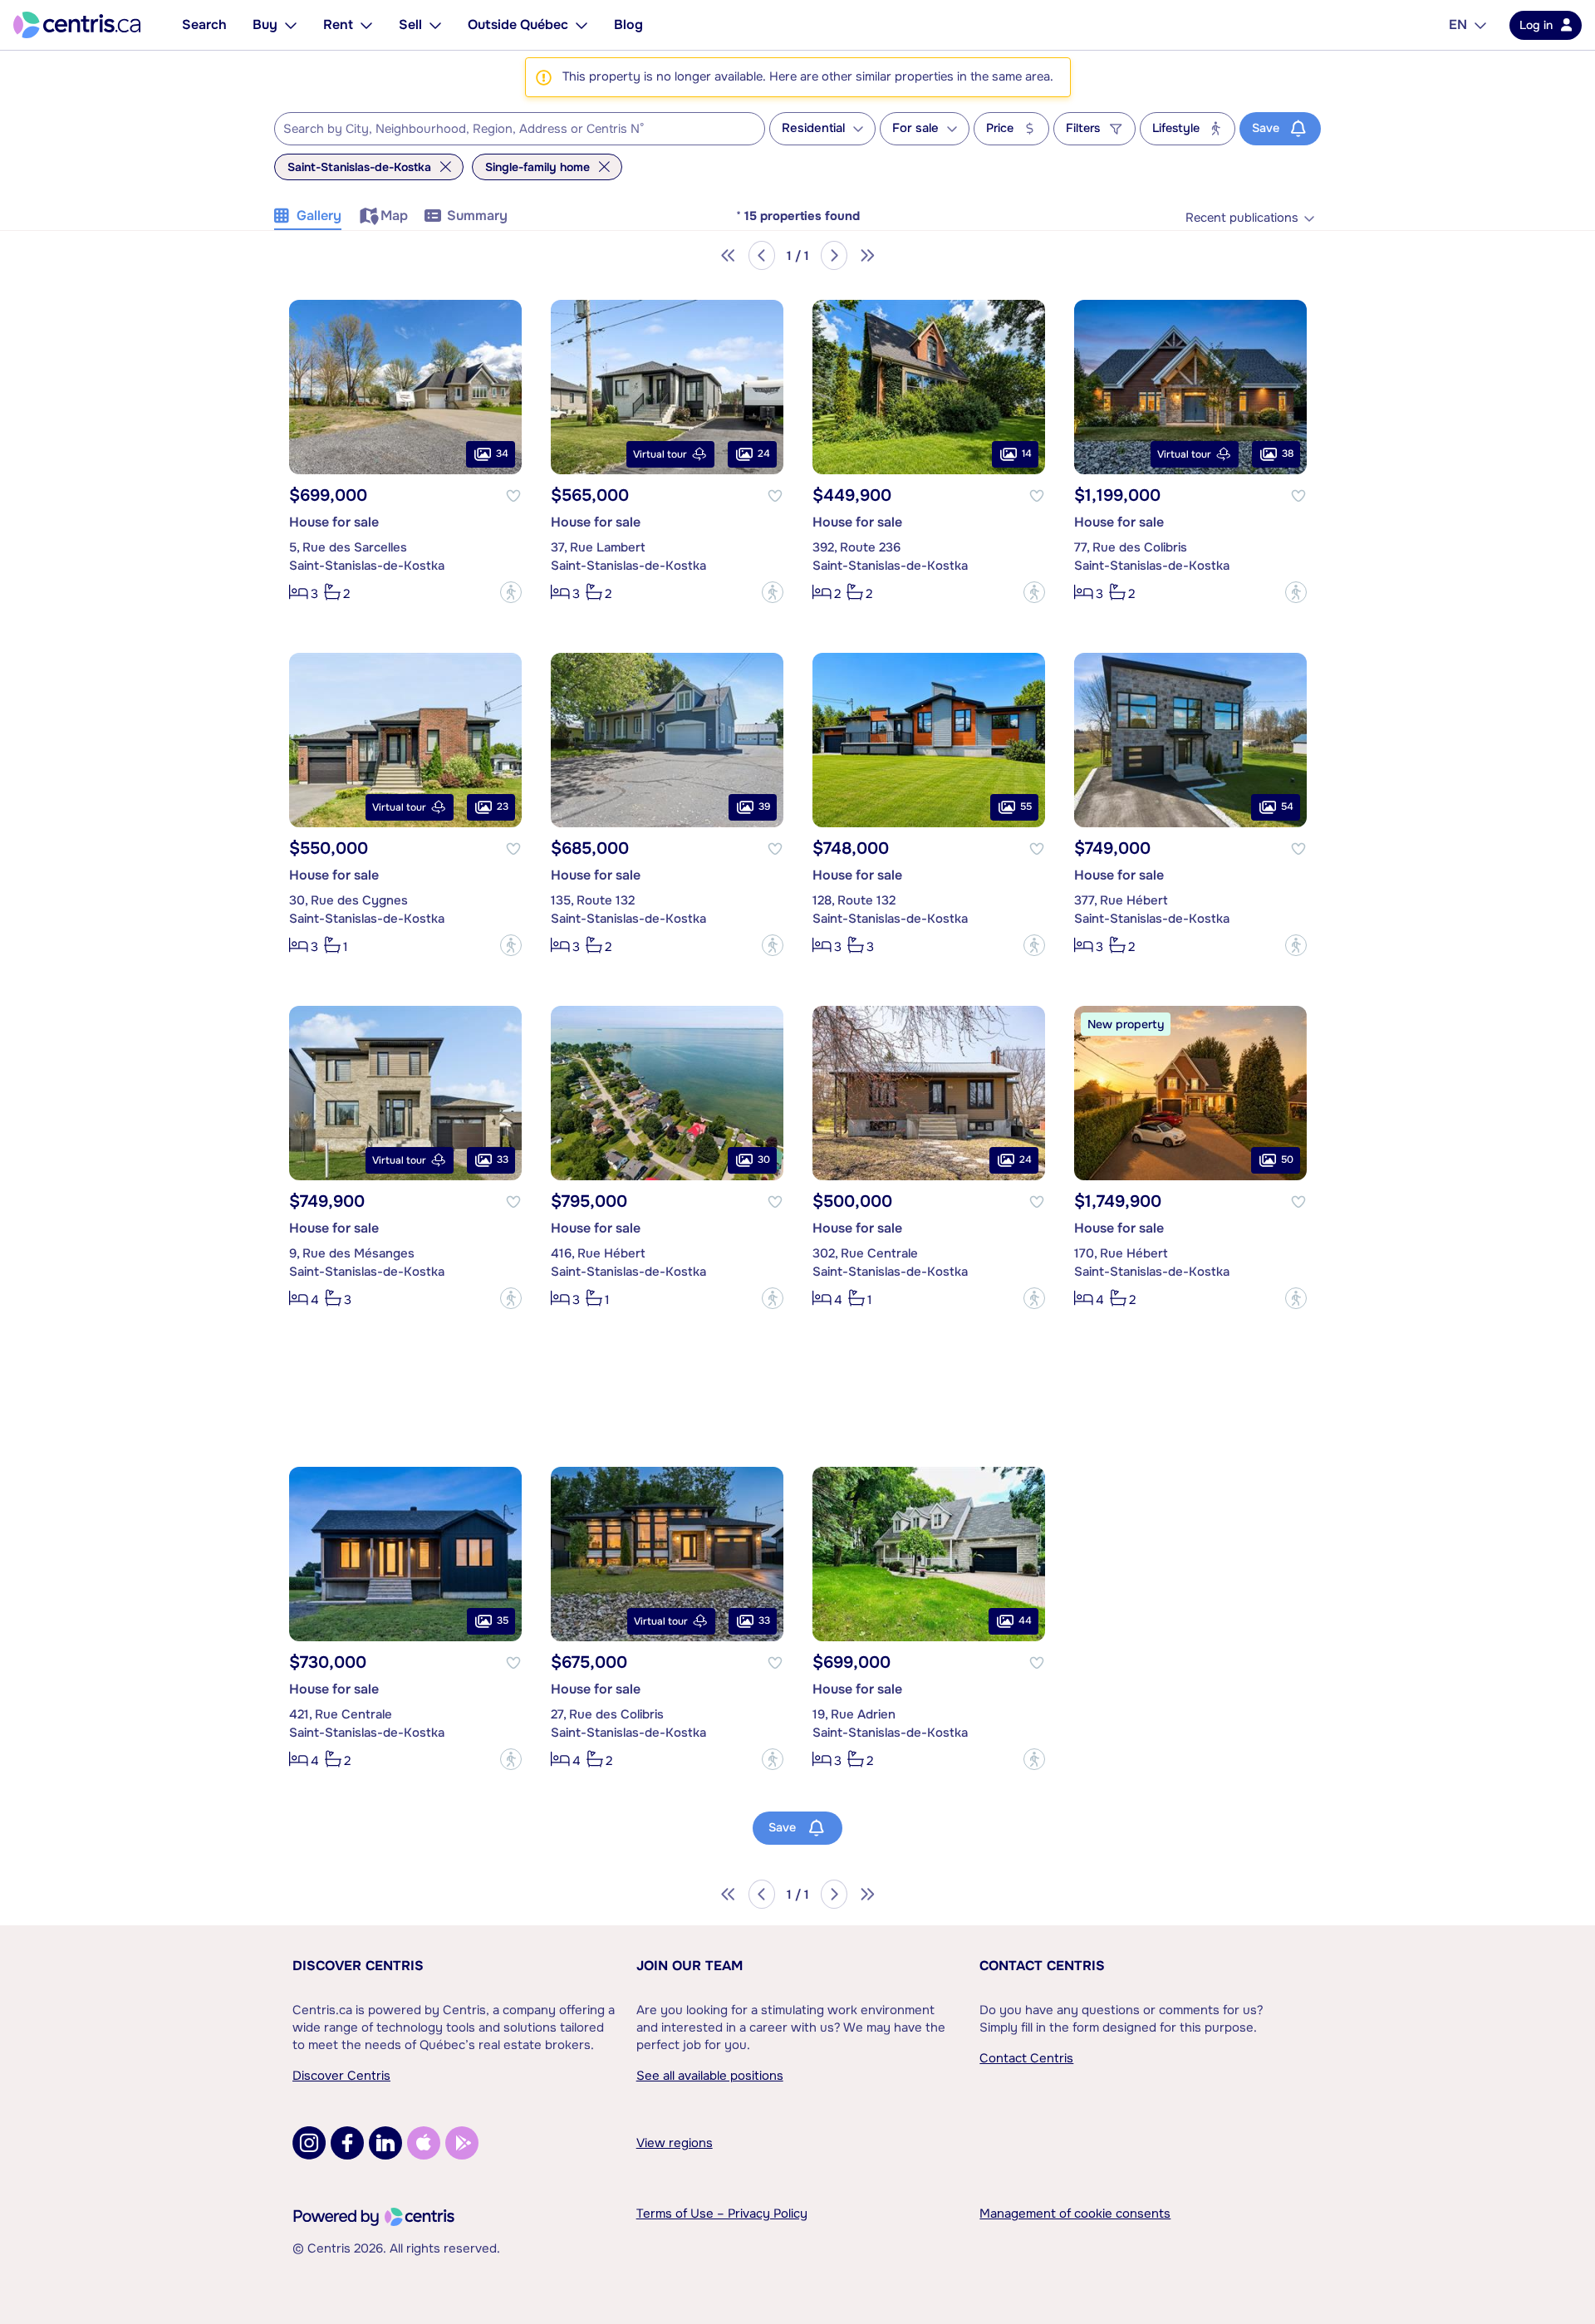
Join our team (690, 1966)
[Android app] (462, 2143)
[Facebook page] (347, 2143)
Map (394, 216)
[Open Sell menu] (435, 25)
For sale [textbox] (915, 128)
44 (1025, 1620)
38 (1288, 454)
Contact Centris (1042, 1966)
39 (764, 807)
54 (1287, 807)
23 (503, 807)
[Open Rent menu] (366, 25)
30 (764, 1160)
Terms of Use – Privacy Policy (722, 2214)
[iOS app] (424, 2143)
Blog (628, 25)
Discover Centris (358, 1966)
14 (1027, 454)
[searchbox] (509, 130)
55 (1026, 807)
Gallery (319, 216)
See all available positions (710, 2076)
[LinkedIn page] (385, 2143)
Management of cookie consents (1075, 2214)
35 (503, 1620)
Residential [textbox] (813, 128)
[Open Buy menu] (291, 25)
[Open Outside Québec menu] (582, 25)
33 (503, 1160)
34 (502, 454)
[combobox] (520, 129)
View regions (675, 2143)
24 (764, 454)
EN (1458, 25)
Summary (477, 216)
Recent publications (1242, 218)
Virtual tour (660, 454)
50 (1287, 1160)
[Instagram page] (309, 2143)
